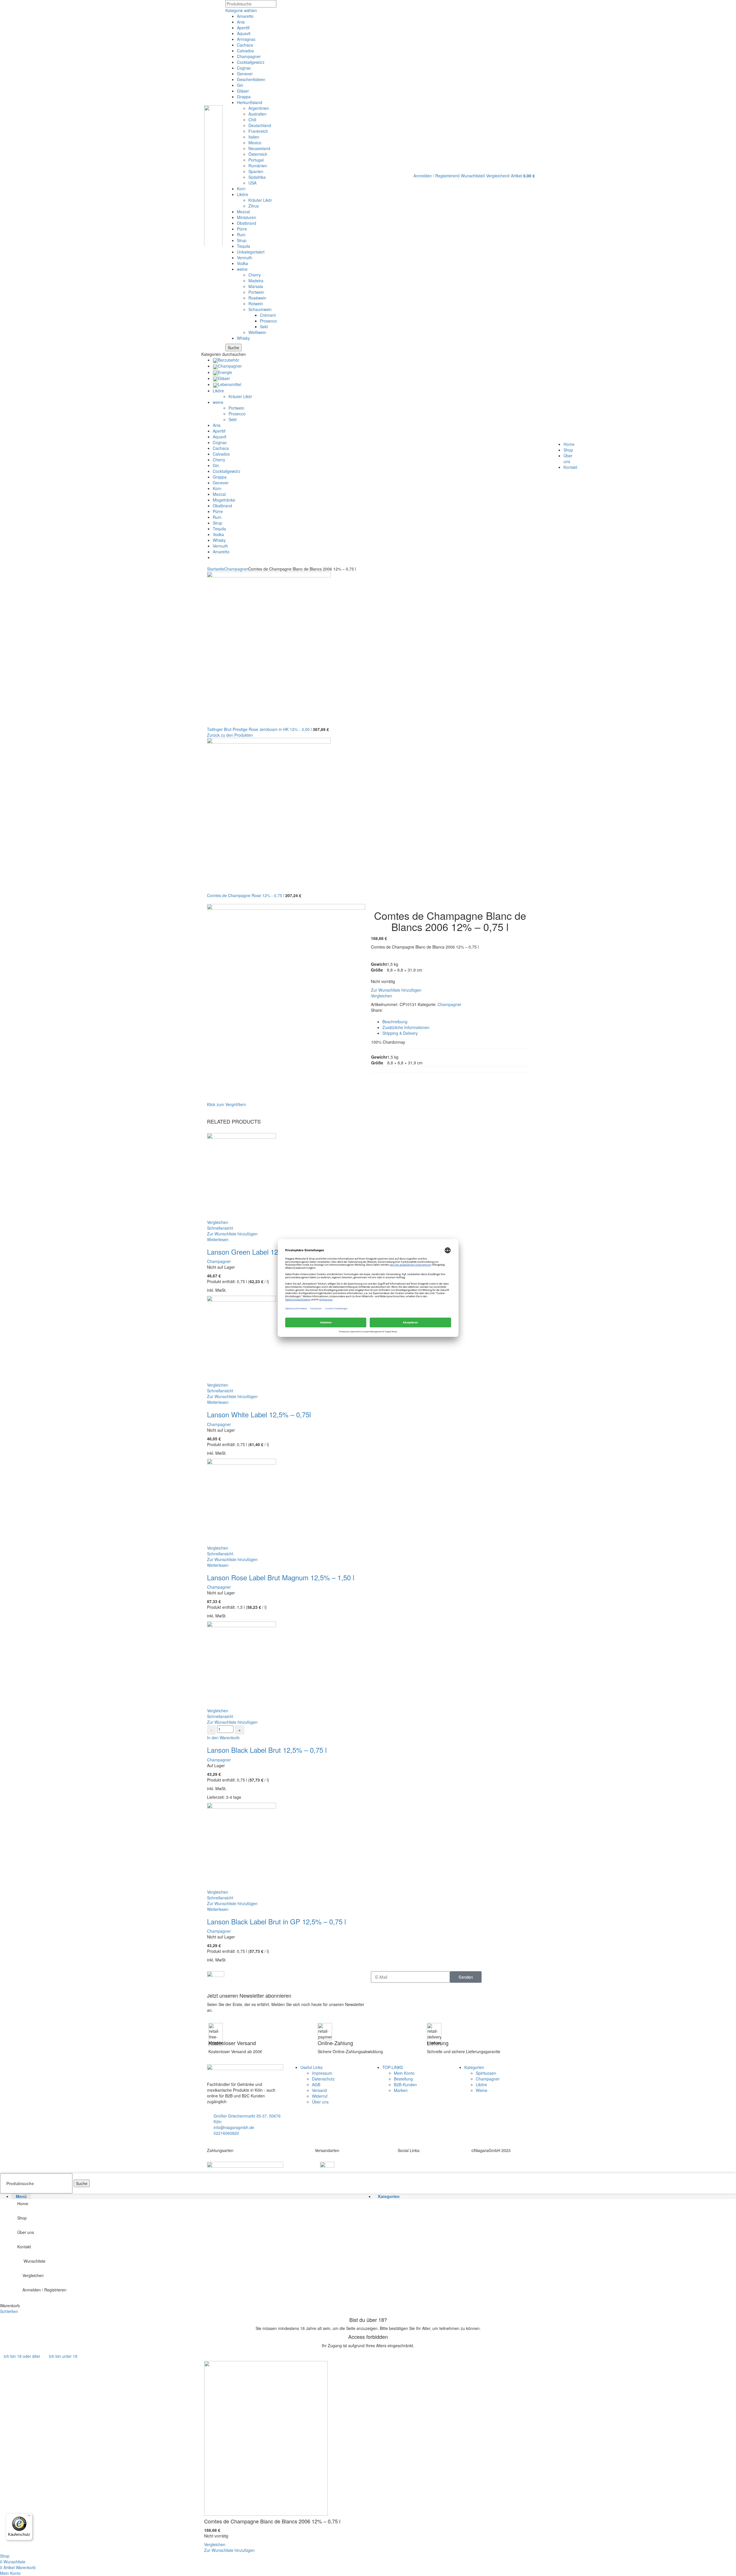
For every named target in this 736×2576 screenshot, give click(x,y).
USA (252, 183)
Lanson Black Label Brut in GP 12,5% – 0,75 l (276, 1921)
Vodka (243, 263)
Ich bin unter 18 (63, 2356)
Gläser (243, 91)
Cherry (255, 275)
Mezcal (243, 212)
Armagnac (246, 39)
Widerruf (320, 2096)
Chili (252, 120)
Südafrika (257, 177)
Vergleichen (33, 2275)
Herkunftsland (250, 102)
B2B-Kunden (405, 2084)
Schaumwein (260, 309)
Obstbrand (247, 223)
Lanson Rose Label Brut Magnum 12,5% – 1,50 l (281, 1577)
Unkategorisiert (251, 252)
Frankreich (258, 131)
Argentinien (259, 108)
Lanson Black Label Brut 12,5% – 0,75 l (267, 1750)
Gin (240, 85)
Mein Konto (404, 2073)
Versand (319, 2090)
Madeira (256, 281)
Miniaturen (247, 217)
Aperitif (243, 28)
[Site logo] (213, 175)
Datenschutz (323, 2079)
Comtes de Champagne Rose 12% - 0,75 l (246, 895)
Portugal (256, 160)
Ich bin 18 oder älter (22, 2356)
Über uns (320, 2102)
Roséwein (257, 298)
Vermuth (245, 258)
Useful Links (312, 2067)
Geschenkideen (251, 79)
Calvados (245, 51)
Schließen (9, 2311)
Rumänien (258, 166)
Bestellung (403, 2079)
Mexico (255, 143)
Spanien (256, 171)
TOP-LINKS (393, 2067)
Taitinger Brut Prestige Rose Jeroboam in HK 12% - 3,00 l (260, 729)
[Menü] (29, 2517)
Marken (401, 2090)
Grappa (244, 97)
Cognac (244, 68)
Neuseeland (259, 148)
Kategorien (474, 2067)
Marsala (256, 286)
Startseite (216, 569)
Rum (241, 235)
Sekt (264, 327)
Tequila (244, 246)
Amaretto (245, 16)
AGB (316, 2084)
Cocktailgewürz (251, 62)
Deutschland (260, 125)
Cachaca (245, 45)
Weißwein (257, 332)
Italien (254, 137)
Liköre (243, 194)
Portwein (256, 292)
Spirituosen (486, 2073)
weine (242, 269)
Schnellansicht (220, 1228)
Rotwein (256, 304)
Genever (245, 74)
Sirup (242, 240)
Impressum (322, 2073)
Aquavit (244, 33)
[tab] (456, 1022)
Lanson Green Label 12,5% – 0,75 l (261, 1252)
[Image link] (245, 2165)
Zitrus (254, 206)
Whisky (243, 338)
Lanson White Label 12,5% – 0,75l (259, 1414)
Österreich (258, 154)
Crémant (268, 315)
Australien (257, 114)
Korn (241, 189)
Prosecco (268, 321)
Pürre (242, 229)
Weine (482, 2090)
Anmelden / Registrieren (44, 2290)
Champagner (249, 56)
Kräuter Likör (260, 200)
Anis (241, 22)
